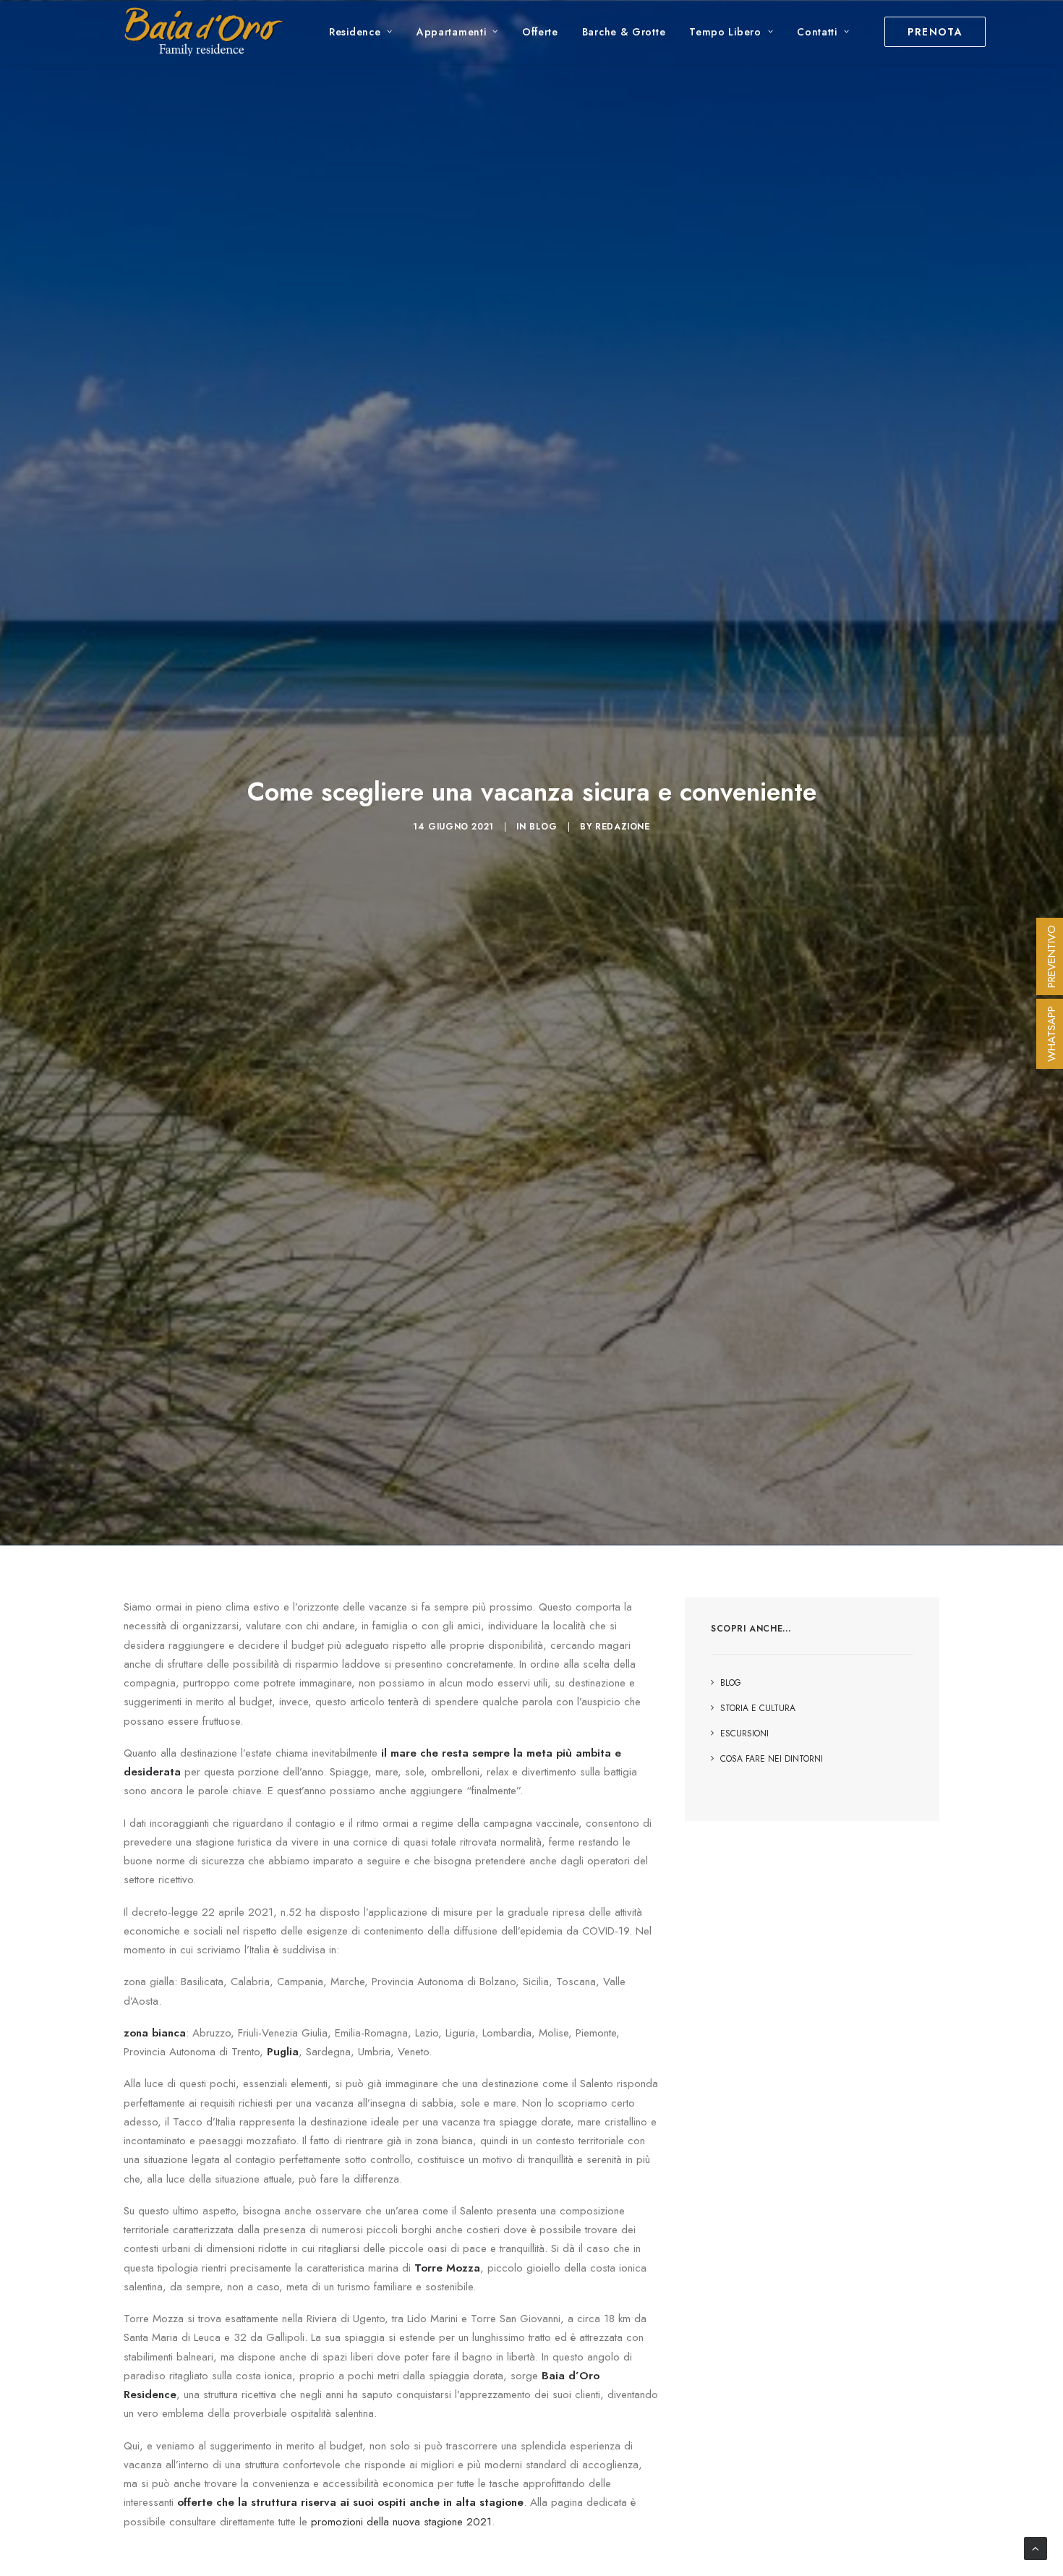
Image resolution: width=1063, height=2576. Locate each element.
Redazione (622, 827)
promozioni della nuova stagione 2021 (401, 2522)
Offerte (540, 32)
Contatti (817, 32)
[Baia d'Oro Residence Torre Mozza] (204, 32)
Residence (355, 32)
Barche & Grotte (624, 32)
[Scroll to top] (1036, 2547)
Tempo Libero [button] (725, 32)
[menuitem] (361, 32)
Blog (543, 827)
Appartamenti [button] (451, 32)
